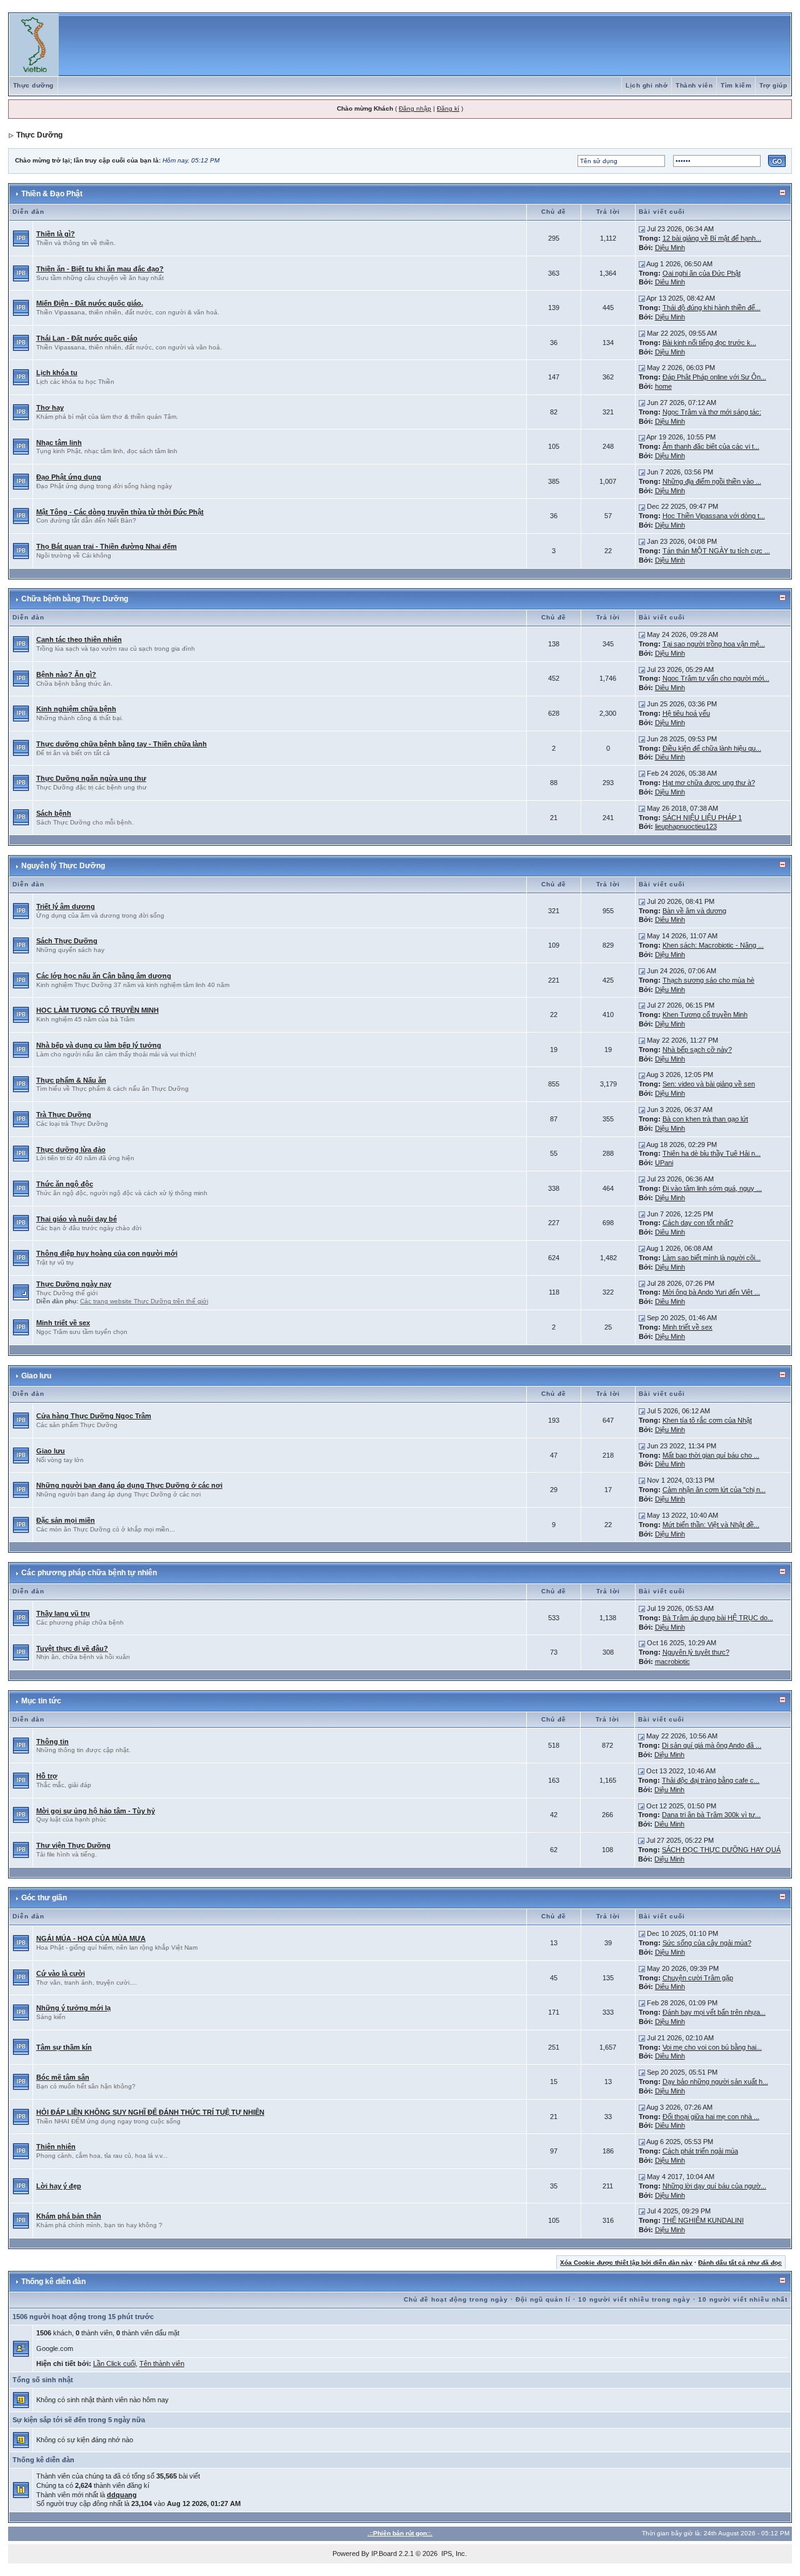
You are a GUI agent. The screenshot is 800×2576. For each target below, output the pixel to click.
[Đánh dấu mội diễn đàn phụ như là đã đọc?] (21, 1292)
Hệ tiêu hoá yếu (686, 713)
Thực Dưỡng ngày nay (74, 1284)
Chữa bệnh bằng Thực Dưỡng (75, 599)
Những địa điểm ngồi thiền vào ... (712, 481)
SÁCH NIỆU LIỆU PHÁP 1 (702, 818)
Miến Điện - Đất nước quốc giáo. (90, 303)
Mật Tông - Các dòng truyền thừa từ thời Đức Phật (120, 512)
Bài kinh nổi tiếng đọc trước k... (709, 343)
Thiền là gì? (56, 234)
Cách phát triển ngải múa (700, 2151)
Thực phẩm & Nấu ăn (71, 1080)
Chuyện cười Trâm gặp (698, 1978)
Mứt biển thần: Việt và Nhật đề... (711, 1525)
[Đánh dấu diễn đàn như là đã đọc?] (21, 238)
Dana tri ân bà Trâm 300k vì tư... (711, 1815)
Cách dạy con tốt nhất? (698, 1223)
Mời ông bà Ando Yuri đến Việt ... (711, 1292)
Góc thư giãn (44, 1898)
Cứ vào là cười (61, 1973)
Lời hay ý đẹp (59, 2186)
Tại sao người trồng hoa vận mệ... (714, 644)
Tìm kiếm (736, 85)
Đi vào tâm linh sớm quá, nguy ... (712, 1188)
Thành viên (694, 85)
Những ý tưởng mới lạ (73, 2008)
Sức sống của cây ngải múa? (707, 1943)
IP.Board (384, 2553)
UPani (664, 1163)
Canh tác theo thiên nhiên (79, 639)
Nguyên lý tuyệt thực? (696, 1652)
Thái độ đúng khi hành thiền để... (712, 308)
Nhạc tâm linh (59, 443)
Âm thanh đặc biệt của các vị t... (711, 446)
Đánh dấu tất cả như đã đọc (740, 2263)
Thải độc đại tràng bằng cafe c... (711, 1780)
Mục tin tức (41, 1701)
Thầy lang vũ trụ (63, 1613)
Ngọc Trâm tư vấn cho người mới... (716, 678)
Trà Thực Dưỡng (64, 1115)
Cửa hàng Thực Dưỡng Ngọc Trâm (94, 1416)
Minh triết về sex (63, 1323)
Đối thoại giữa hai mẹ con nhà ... (711, 2117)
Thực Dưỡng (39, 135)
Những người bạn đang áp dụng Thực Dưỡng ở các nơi (129, 1485)
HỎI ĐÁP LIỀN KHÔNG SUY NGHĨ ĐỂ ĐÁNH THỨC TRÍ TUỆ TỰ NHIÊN (150, 2112)
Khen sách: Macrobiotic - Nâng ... (713, 945)
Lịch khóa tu (57, 373)
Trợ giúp (773, 85)
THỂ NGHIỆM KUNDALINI (703, 2220)
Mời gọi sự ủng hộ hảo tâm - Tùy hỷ (96, 1811)
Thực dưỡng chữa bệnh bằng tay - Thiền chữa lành (122, 744)
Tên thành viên (162, 2363)
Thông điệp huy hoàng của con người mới (107, 1253)
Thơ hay (50, 408)
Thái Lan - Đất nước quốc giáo (87, 338)
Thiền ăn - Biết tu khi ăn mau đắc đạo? (100, 269)
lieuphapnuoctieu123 (686, 826)
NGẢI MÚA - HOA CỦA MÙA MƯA (91, 1938)
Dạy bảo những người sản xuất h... (715, 2082)
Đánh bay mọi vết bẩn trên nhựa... (714, 2012)
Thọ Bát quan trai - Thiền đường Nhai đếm (107, 546)
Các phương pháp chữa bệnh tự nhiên (89, 1573)
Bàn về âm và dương (694, 911)
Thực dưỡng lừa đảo (71, 1150)
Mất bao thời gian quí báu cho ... (711, 1455)
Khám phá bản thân (69, 2216)
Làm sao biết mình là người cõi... (712, 1258)
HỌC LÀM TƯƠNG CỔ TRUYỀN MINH (97, 1010)
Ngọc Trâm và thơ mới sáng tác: (712, 412)
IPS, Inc (453, 2553)
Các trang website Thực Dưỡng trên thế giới (144, 1301)
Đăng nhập (415, 108)
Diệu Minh (670, 248)
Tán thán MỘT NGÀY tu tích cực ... (716, 551)
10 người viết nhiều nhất (743, 2299)
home (663, 386)
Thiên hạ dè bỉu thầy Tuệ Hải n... (712, 1153)
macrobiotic (672, 1661)
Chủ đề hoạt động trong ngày (456, 2299)
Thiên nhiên (56, 2147)
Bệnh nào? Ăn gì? (66, 674)
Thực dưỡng (33, 85)
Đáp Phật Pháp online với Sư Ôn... (714, 377)
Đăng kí (448, 108)
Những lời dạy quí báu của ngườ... (714, 2186)
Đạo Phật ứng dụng (69, 477)
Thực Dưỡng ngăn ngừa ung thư (91, 778)
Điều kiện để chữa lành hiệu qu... (712, 748)
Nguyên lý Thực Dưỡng (63, 866)
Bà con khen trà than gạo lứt (705, 1119)
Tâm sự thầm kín (64, 2047)
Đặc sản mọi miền (66, 1520)
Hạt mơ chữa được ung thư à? (709, 783)
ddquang (122, 2495)
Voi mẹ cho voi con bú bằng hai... (712, 2047)
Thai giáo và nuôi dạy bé (77, 1219)
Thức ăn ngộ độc (65, 1184)
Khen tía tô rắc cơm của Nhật (707, 1420)
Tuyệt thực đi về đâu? (72, 1648)
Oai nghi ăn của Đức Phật (702, 273)
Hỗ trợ (47, 1776)
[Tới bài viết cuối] (642, 229)
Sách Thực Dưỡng (67, 941)
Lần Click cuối (114, 2363)
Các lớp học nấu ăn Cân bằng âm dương (104, 976)
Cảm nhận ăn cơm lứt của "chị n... (714, 1490)
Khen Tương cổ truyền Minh (705, 1015)
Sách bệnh (54, 813)
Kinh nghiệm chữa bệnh (76, 709)
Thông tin (52, 1742)
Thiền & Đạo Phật (52, 194)
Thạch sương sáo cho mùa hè (708, 980)
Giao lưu (36, 1376)
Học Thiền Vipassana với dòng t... (714, 516)
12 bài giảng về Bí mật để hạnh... (712, 238)
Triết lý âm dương (66, 906)
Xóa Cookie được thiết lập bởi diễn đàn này (626, 2263)
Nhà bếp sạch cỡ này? (697, 1050)
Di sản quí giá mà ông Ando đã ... (712, 1745)
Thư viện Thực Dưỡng (73, 1845)
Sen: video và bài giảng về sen (709, 1084)
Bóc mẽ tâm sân (63, 2077)
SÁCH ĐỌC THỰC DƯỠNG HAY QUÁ (721, 1850)
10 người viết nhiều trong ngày (634, 2299)
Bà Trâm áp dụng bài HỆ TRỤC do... (718, 1618)
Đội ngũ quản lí (543, 2299)
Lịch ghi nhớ (647, 85)
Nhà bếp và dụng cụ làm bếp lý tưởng (99, 1045)
